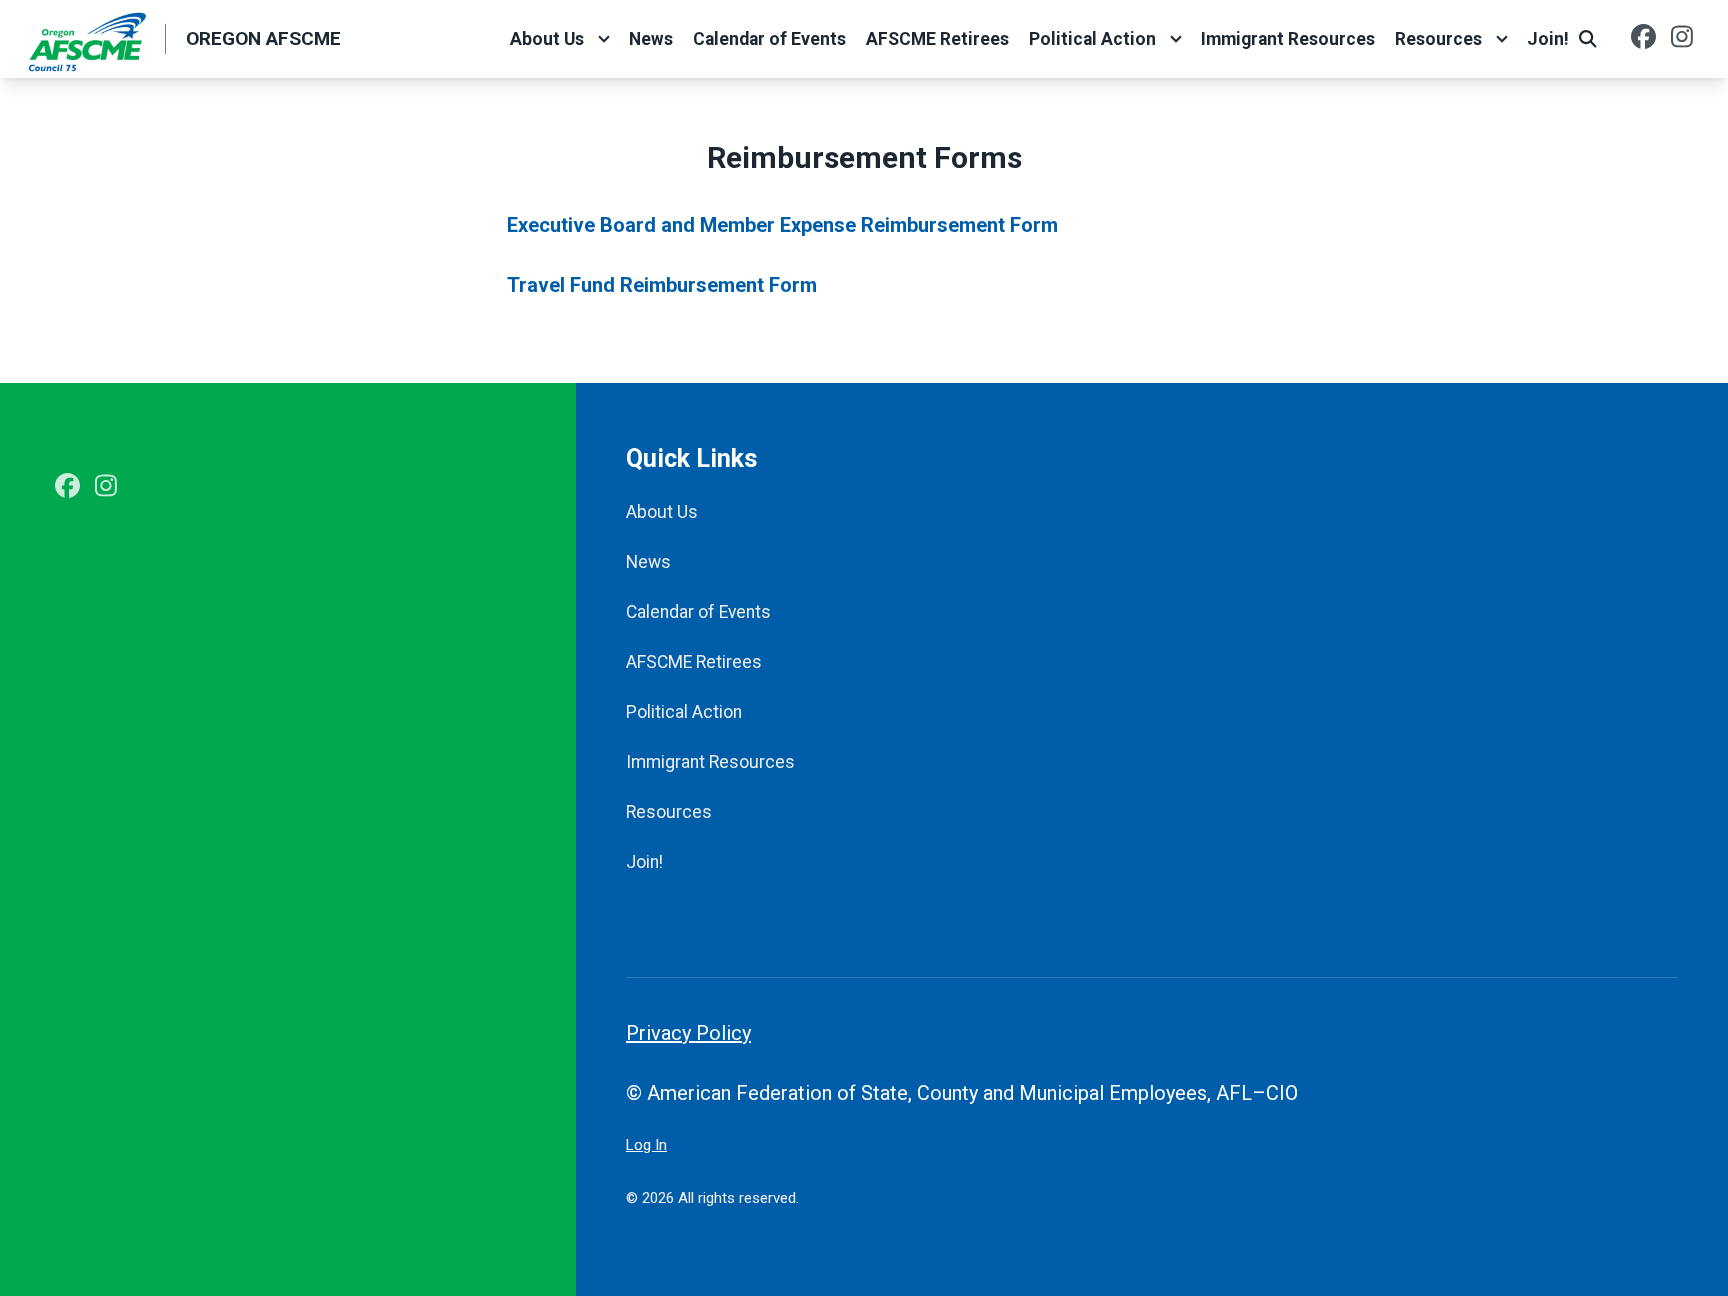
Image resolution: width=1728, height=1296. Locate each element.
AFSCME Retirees (937, 39)
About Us (547, 39)
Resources (1438, 39)
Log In (646, 1145)
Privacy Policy (688, 1033)
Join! (1548, 39)
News (651, 39)
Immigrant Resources (1288, 39)
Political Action (1092, 39)
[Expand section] (604, 39)
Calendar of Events (769, 39)
